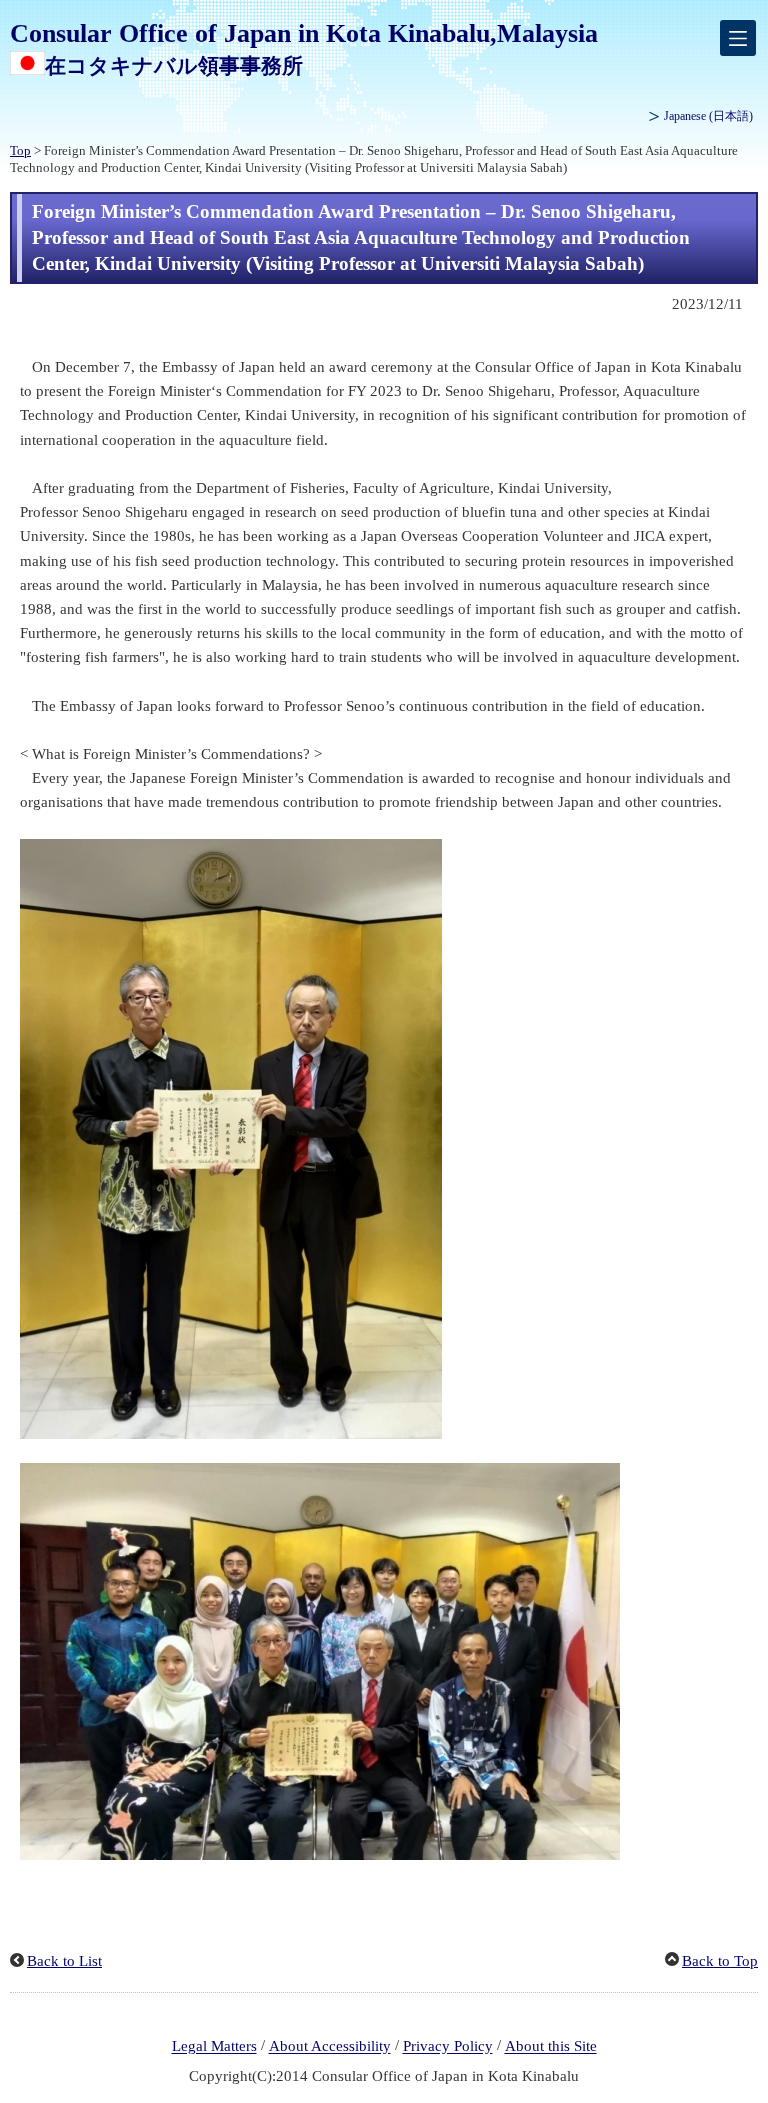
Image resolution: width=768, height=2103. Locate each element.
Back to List (64, 1961)
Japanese (708, 116)
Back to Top (720, 1961)
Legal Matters (214, 2047)
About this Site (551, 2047)
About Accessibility (330, 2047)
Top (20, 151)
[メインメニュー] (738, 38)
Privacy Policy (448, 2047)
